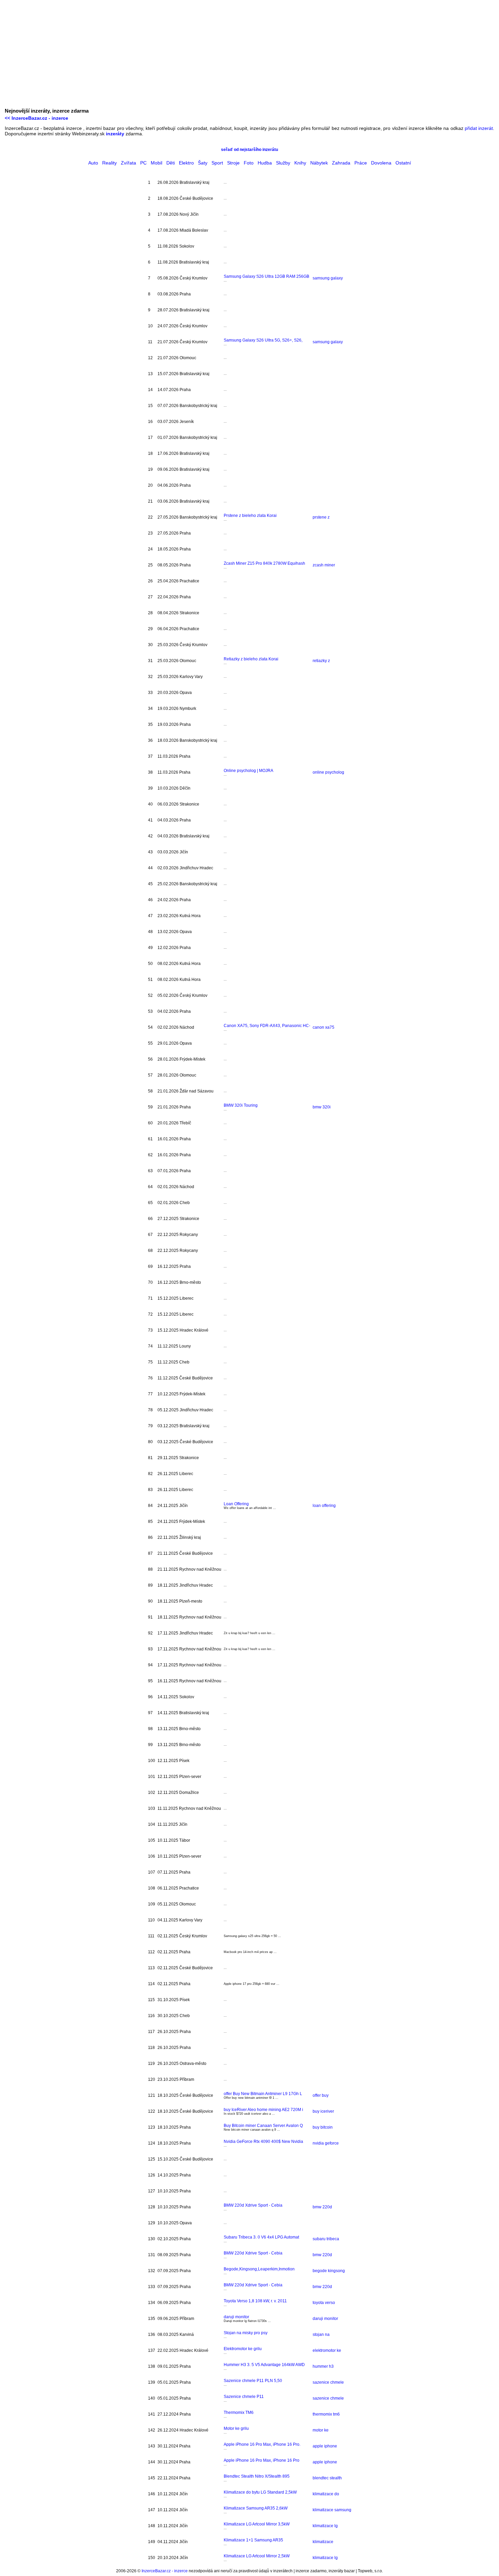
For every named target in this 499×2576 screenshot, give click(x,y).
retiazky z (321, 661)
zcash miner (324, 565)
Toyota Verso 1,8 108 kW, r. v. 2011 (255, 2301)
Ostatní (403, 163)
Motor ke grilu (236, 2428)
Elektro (186, 163)
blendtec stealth (327, 2478)
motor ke (321, 2430)
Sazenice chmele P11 (244, 2397)
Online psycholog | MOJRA (248, 771)
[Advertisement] (249, 56)
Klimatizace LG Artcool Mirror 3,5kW (257, 2524)
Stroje (233, 163)
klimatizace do (326, 2494)
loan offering (324, 1506)
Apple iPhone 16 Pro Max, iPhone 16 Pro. (262, 2444)
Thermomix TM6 (239, 2413)
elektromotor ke (327, 2350)
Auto (93, 163)
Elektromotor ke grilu (243, 2349)
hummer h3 (323, 2366)
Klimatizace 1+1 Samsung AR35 (253, 2540)
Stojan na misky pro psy (246, 2333)
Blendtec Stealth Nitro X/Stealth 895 (257, 2476)
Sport (217, 163)
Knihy (300, 163)
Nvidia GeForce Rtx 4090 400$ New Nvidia (263, 2142)
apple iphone (325, 2446)
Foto (249, 163)
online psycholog (328, 772)
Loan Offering (236, 1504)
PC (143, 163)
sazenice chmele (328, 2382)
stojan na (321, 2335)
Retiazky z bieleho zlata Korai (251, 659)
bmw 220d (322, 2207)
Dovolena (381, 163)
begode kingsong (329, 2271)
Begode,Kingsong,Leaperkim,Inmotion (259, 2269)
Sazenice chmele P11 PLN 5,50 (253, 2381)
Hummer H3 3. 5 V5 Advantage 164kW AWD (264, 2365)
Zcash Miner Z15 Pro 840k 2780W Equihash (264, 563)
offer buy (321, 2095)
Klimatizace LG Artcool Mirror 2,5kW (257, 2556)
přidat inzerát (479, 128)
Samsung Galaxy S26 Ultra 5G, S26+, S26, (263, 340)
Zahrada (341, 163)
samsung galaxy (328, 278)
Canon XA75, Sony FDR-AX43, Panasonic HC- (267, 1026)
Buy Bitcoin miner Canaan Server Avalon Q (263, 2126)
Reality (109, 163)
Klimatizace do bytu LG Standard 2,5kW (260, 2492)
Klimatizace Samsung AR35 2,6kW (256, 2508)
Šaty (203, 163)
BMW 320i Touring (241, 1105)
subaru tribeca (326, 2239)
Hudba (265, 163)
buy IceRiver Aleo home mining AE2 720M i (263, 2110)
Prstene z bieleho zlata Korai (250, 516)
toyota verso (324, 2303)
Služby (283, 163)
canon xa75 (324, 1027)
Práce (361, 163)
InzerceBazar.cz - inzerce (165, 2571)
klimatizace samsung (332, 2510)
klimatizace (323, 2542)
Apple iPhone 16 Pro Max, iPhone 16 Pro (262, 2460)
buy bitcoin (323, 2127)
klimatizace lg (325, 2526)
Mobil (156, 163)
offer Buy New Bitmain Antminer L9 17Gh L (263, 2094)
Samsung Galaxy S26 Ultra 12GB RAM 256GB (266, 276)
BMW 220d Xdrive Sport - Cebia (253, 2205)
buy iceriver (323, 2111)
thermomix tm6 (326, 2414)
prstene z (321, 517)
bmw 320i (322, 1107)
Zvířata (128, 163)
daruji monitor (236, 2317)
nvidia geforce (326, 2143)
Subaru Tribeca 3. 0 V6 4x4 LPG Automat (261, 2237)
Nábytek (319, 163)
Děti (171, 163)
